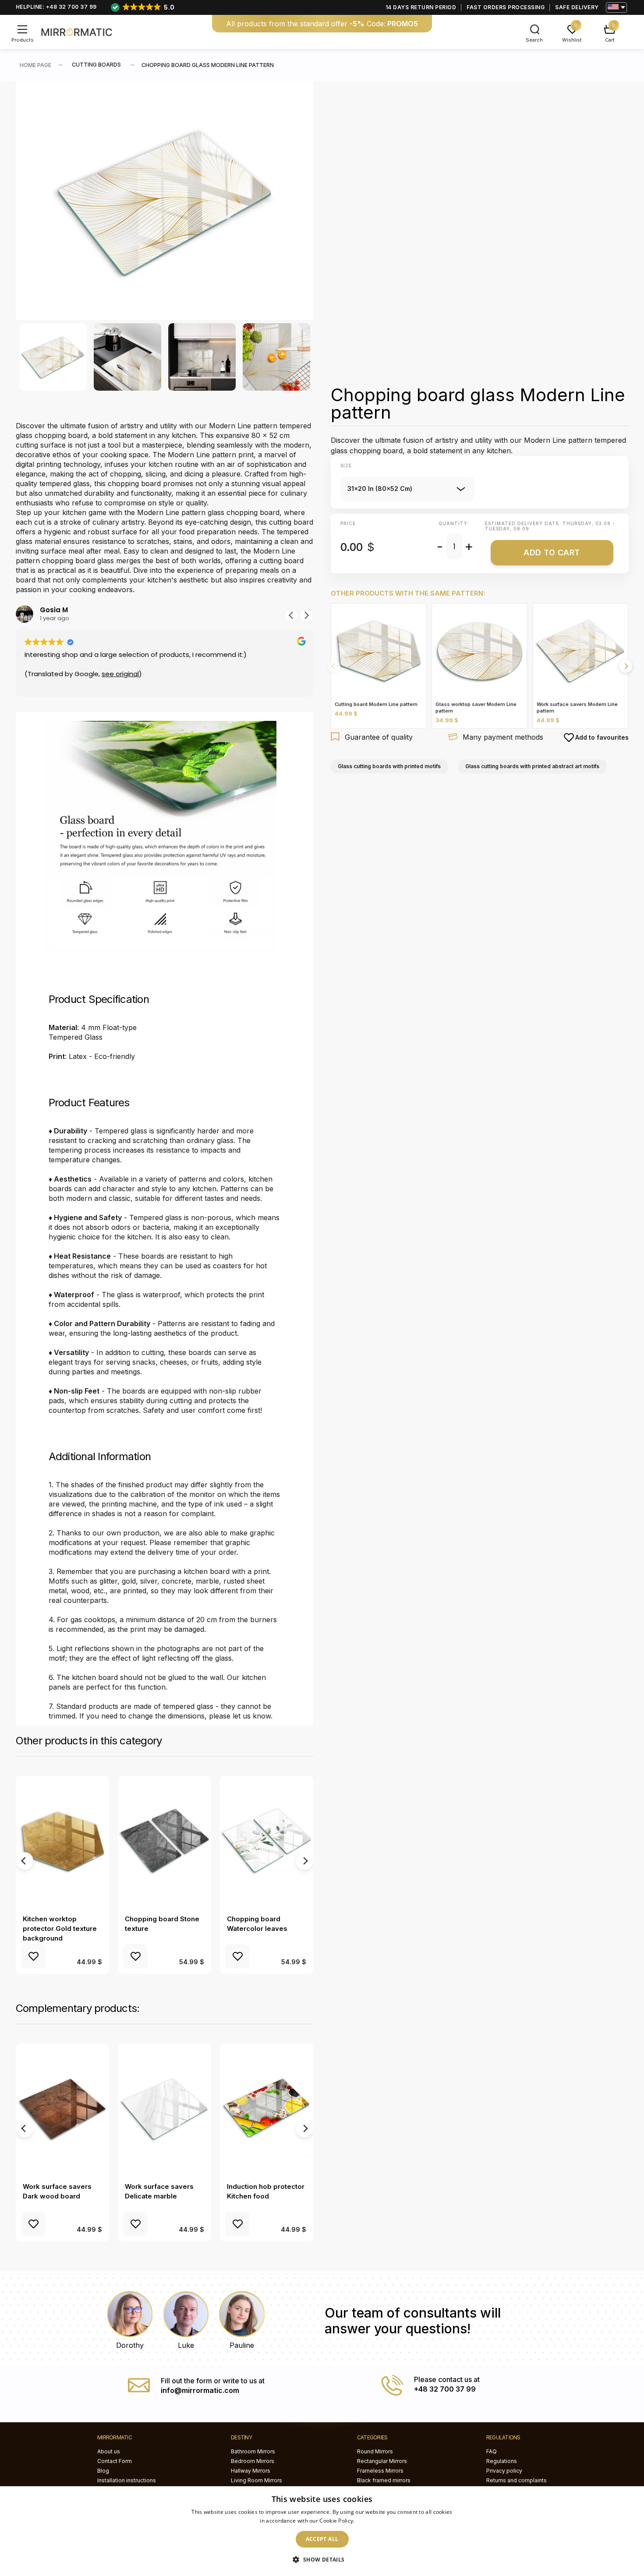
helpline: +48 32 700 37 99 (56, 7)
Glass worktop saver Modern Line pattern (476, 708)
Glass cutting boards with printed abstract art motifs (532, 766)
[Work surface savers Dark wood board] (62, 2109)
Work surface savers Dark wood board (57, 2191)
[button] (291, 615)
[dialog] (322, 2531)
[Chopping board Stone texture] (165, 1842)
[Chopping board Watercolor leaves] (267, 1842)
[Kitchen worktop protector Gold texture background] (62, 1842)
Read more (370, 2521)
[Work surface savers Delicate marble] (165, 2109)
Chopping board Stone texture (162, 1924)
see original (120, 674)
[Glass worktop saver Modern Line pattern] (479, 651)
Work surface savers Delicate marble (159, 2191)
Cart (610, 40)
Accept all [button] (322, 2539)
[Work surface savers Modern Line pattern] (580, 651)
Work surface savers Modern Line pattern (577, 708)
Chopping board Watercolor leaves (257, 1924)
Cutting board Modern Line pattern (376, 704)
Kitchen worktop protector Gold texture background (60, 1928)
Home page (35, 65)
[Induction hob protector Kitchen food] (267, 2109)
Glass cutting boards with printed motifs (389, 766)
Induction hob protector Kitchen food (266, 2191)
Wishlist (572, 40)
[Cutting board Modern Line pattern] (379, 651)
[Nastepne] (626, 666)
